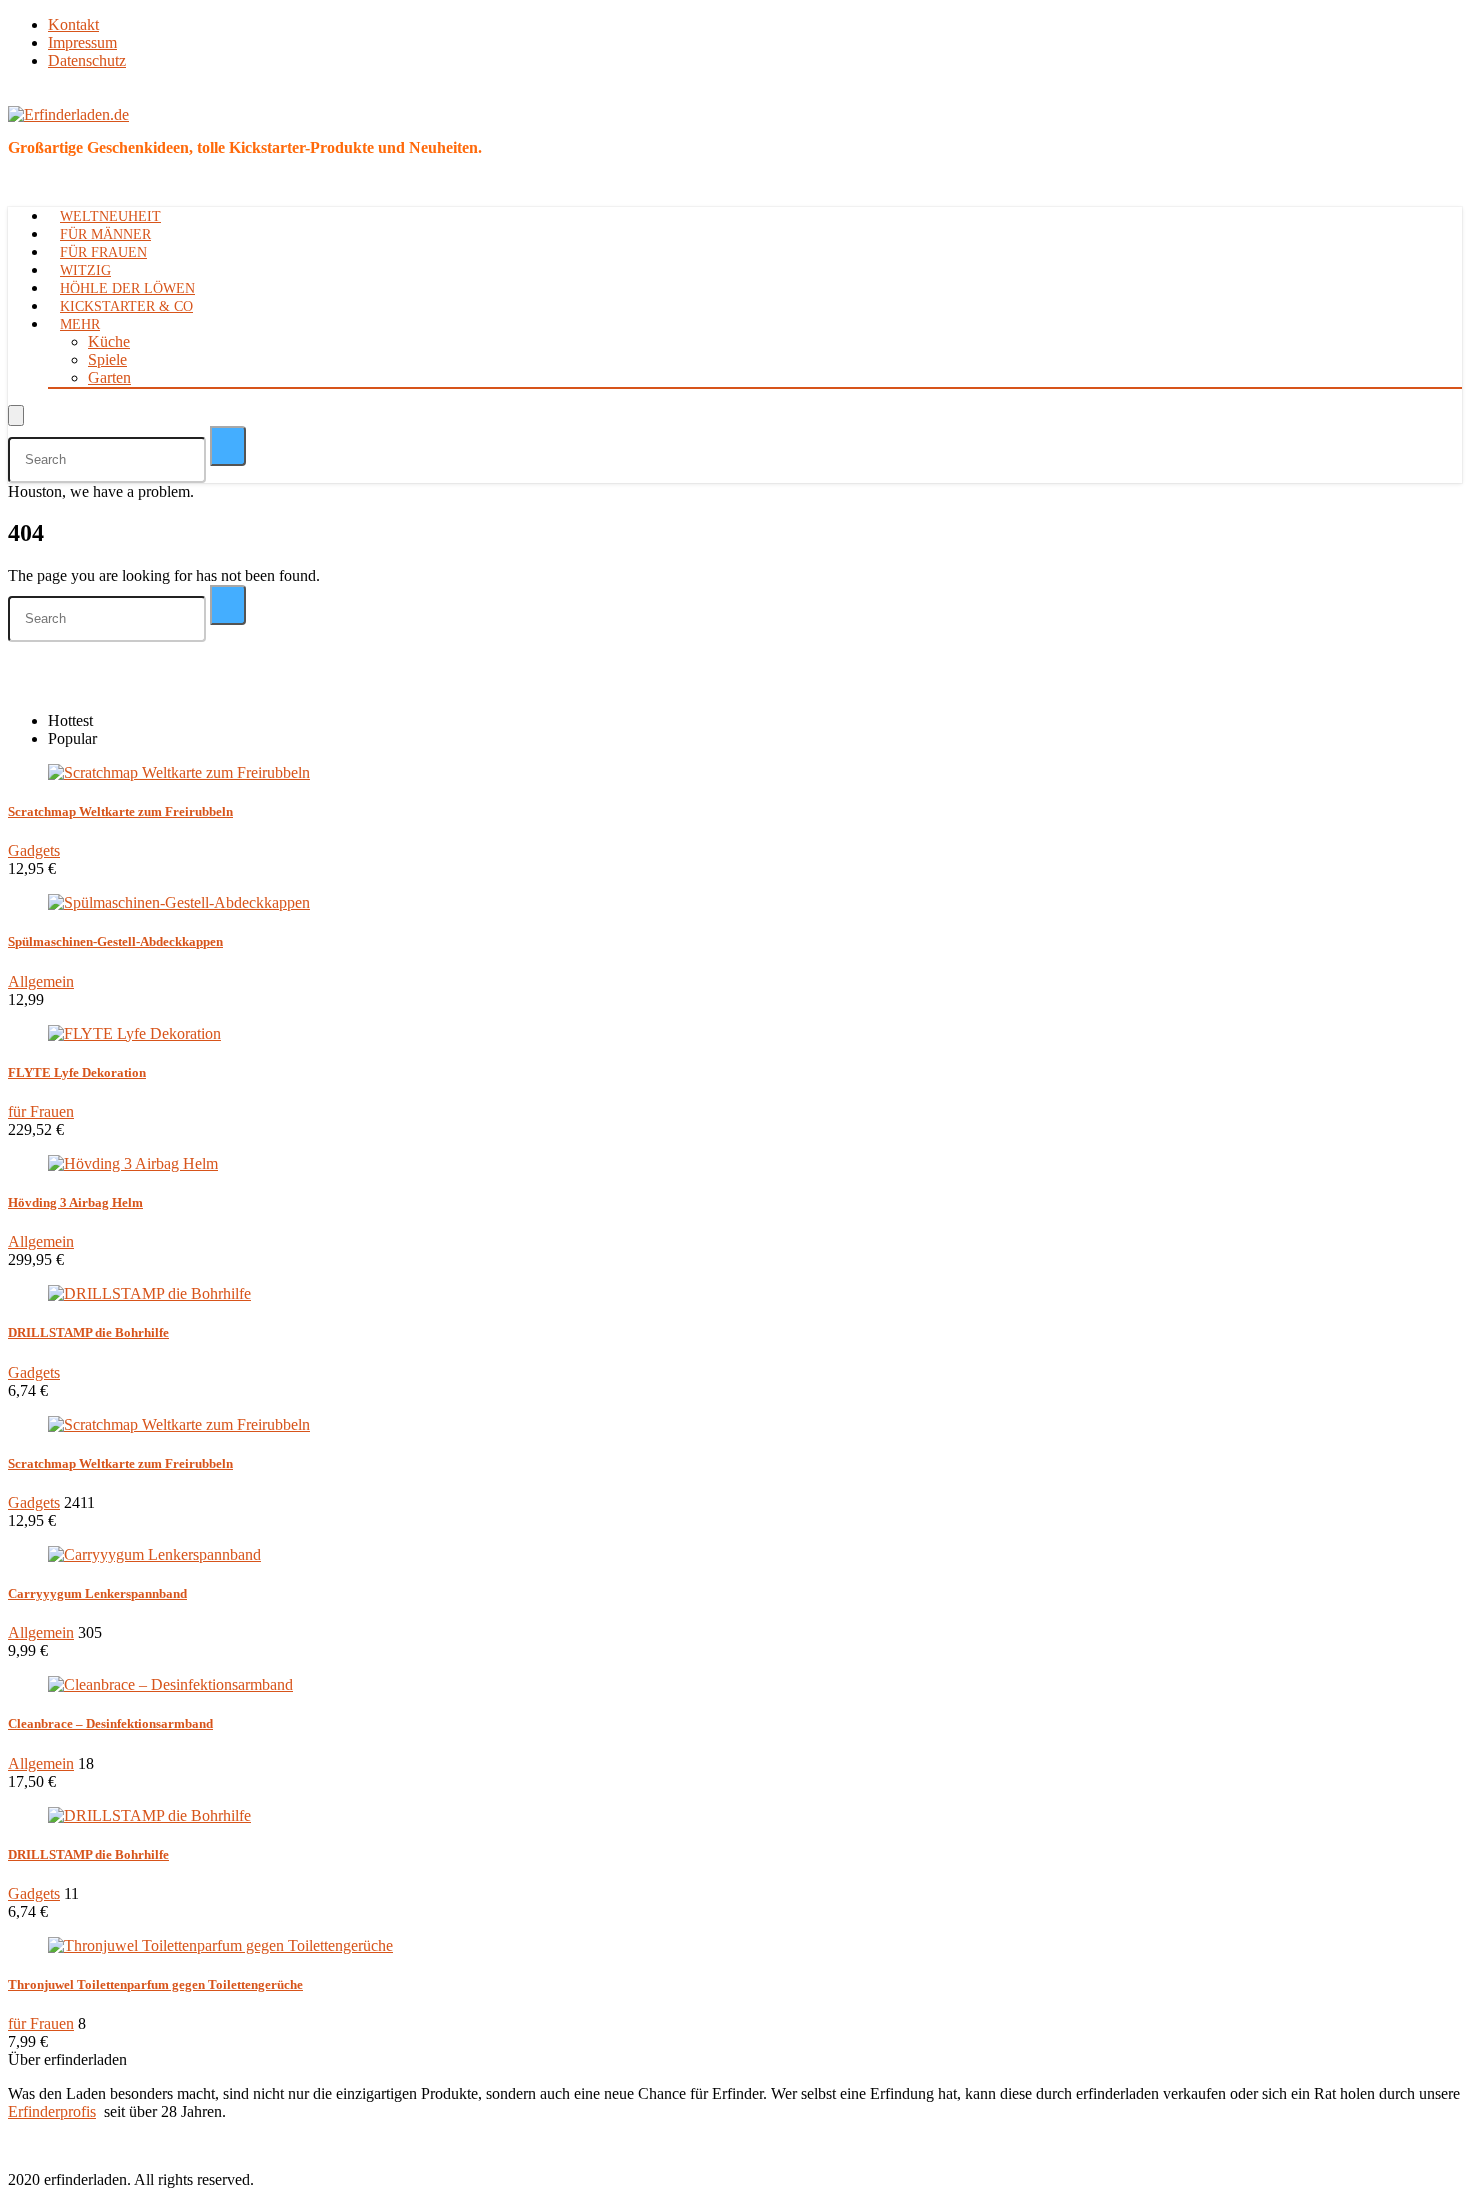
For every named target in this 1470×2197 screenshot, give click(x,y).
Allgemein (41, 981)
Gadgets (34, 850)
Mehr (80, 324)
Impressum (82, 42)
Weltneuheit (110, 216)
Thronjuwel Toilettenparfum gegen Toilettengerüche (155, 1984)
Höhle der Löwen (127, 288)
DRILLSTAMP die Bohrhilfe (88, 1332)
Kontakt (73, 24)
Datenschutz (87, 60)
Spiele (107, 359)
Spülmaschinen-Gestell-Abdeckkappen (115, 941)
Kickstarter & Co (126, 306)
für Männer (105, 234)
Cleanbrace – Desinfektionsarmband (110, 1723)
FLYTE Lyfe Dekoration (77, 1072)
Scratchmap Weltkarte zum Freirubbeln (120, 811)
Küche (109, 341)
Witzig (85, 270)
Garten (109, 377)
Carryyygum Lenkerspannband (97, 1593)
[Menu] (16, 415)
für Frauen (103, 252)
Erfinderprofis (52, 2111)
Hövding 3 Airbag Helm (75, 1202)
